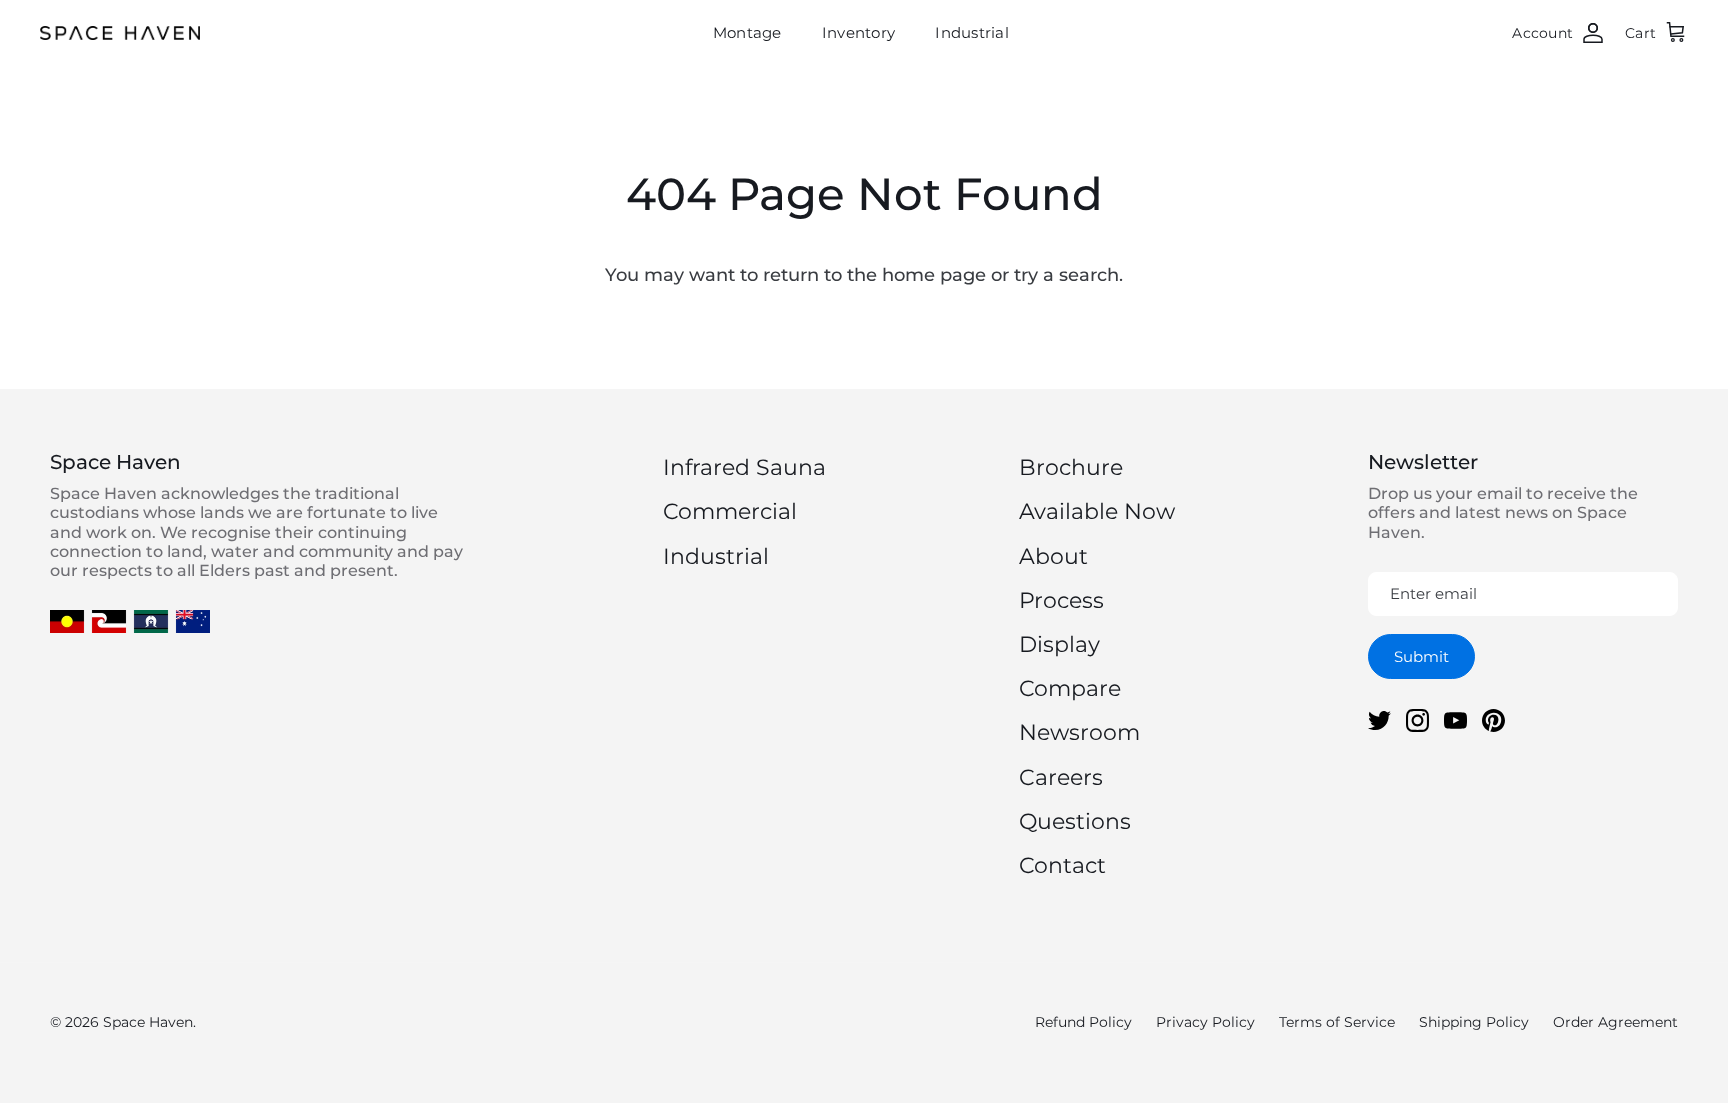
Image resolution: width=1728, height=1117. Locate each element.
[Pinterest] (1493, 720)
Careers (1061, 777)
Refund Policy (1083, 1022)
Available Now (1097, 511)
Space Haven (148, 1022)
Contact (1062, 865)
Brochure (1071, 467)
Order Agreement (1615, 1022)
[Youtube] (1455, 720)
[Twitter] (1379, 720)
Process (1061, 600)
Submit (1421, 656)
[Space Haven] (120, 33)
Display (1059, 644)
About (1053, 556)
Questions (1075, 821)
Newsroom (1079, 732)
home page (934, 275)
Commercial (730, 511)
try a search (1066, 275)
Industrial (972, 32)
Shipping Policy (1474, 1022)
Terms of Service (1337, 1022)
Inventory (858, 32)
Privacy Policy (1205, 1022)
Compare (1070, 688)
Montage (747, 32)
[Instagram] (1417, 720)
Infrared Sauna (744, 467)
